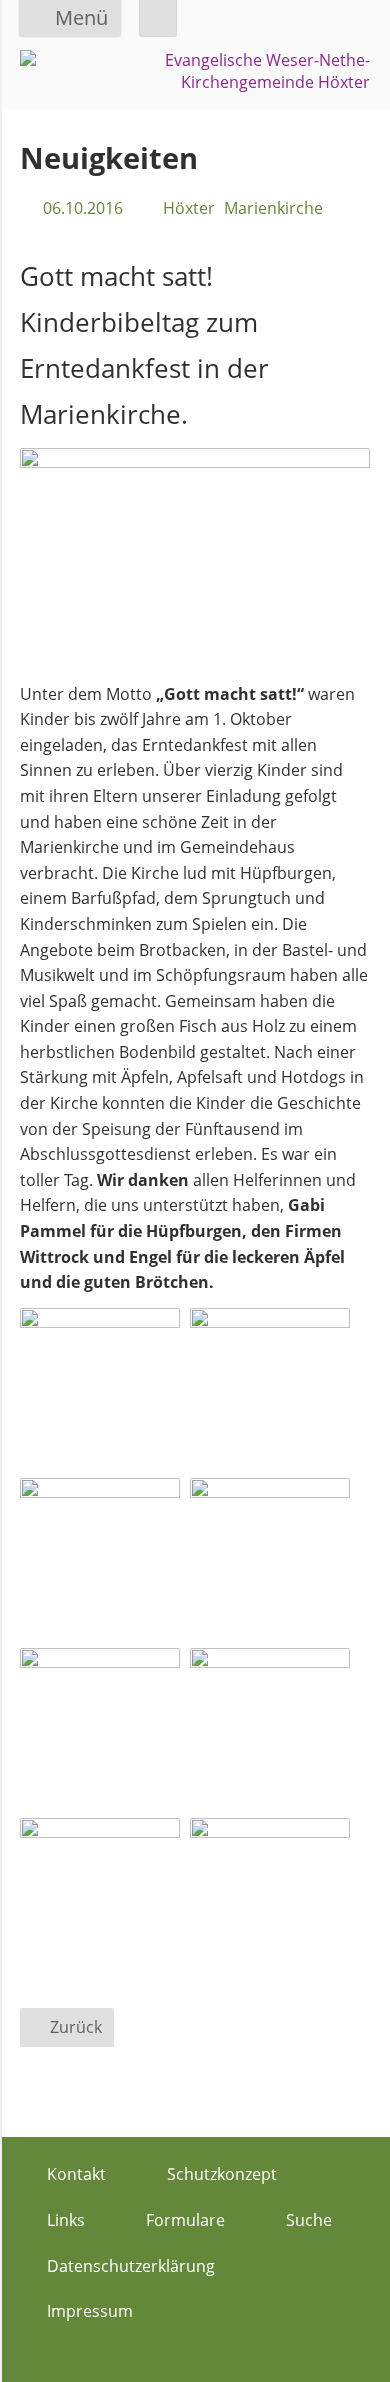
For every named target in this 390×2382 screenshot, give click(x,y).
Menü (81, 17)
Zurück (76, 2027)
